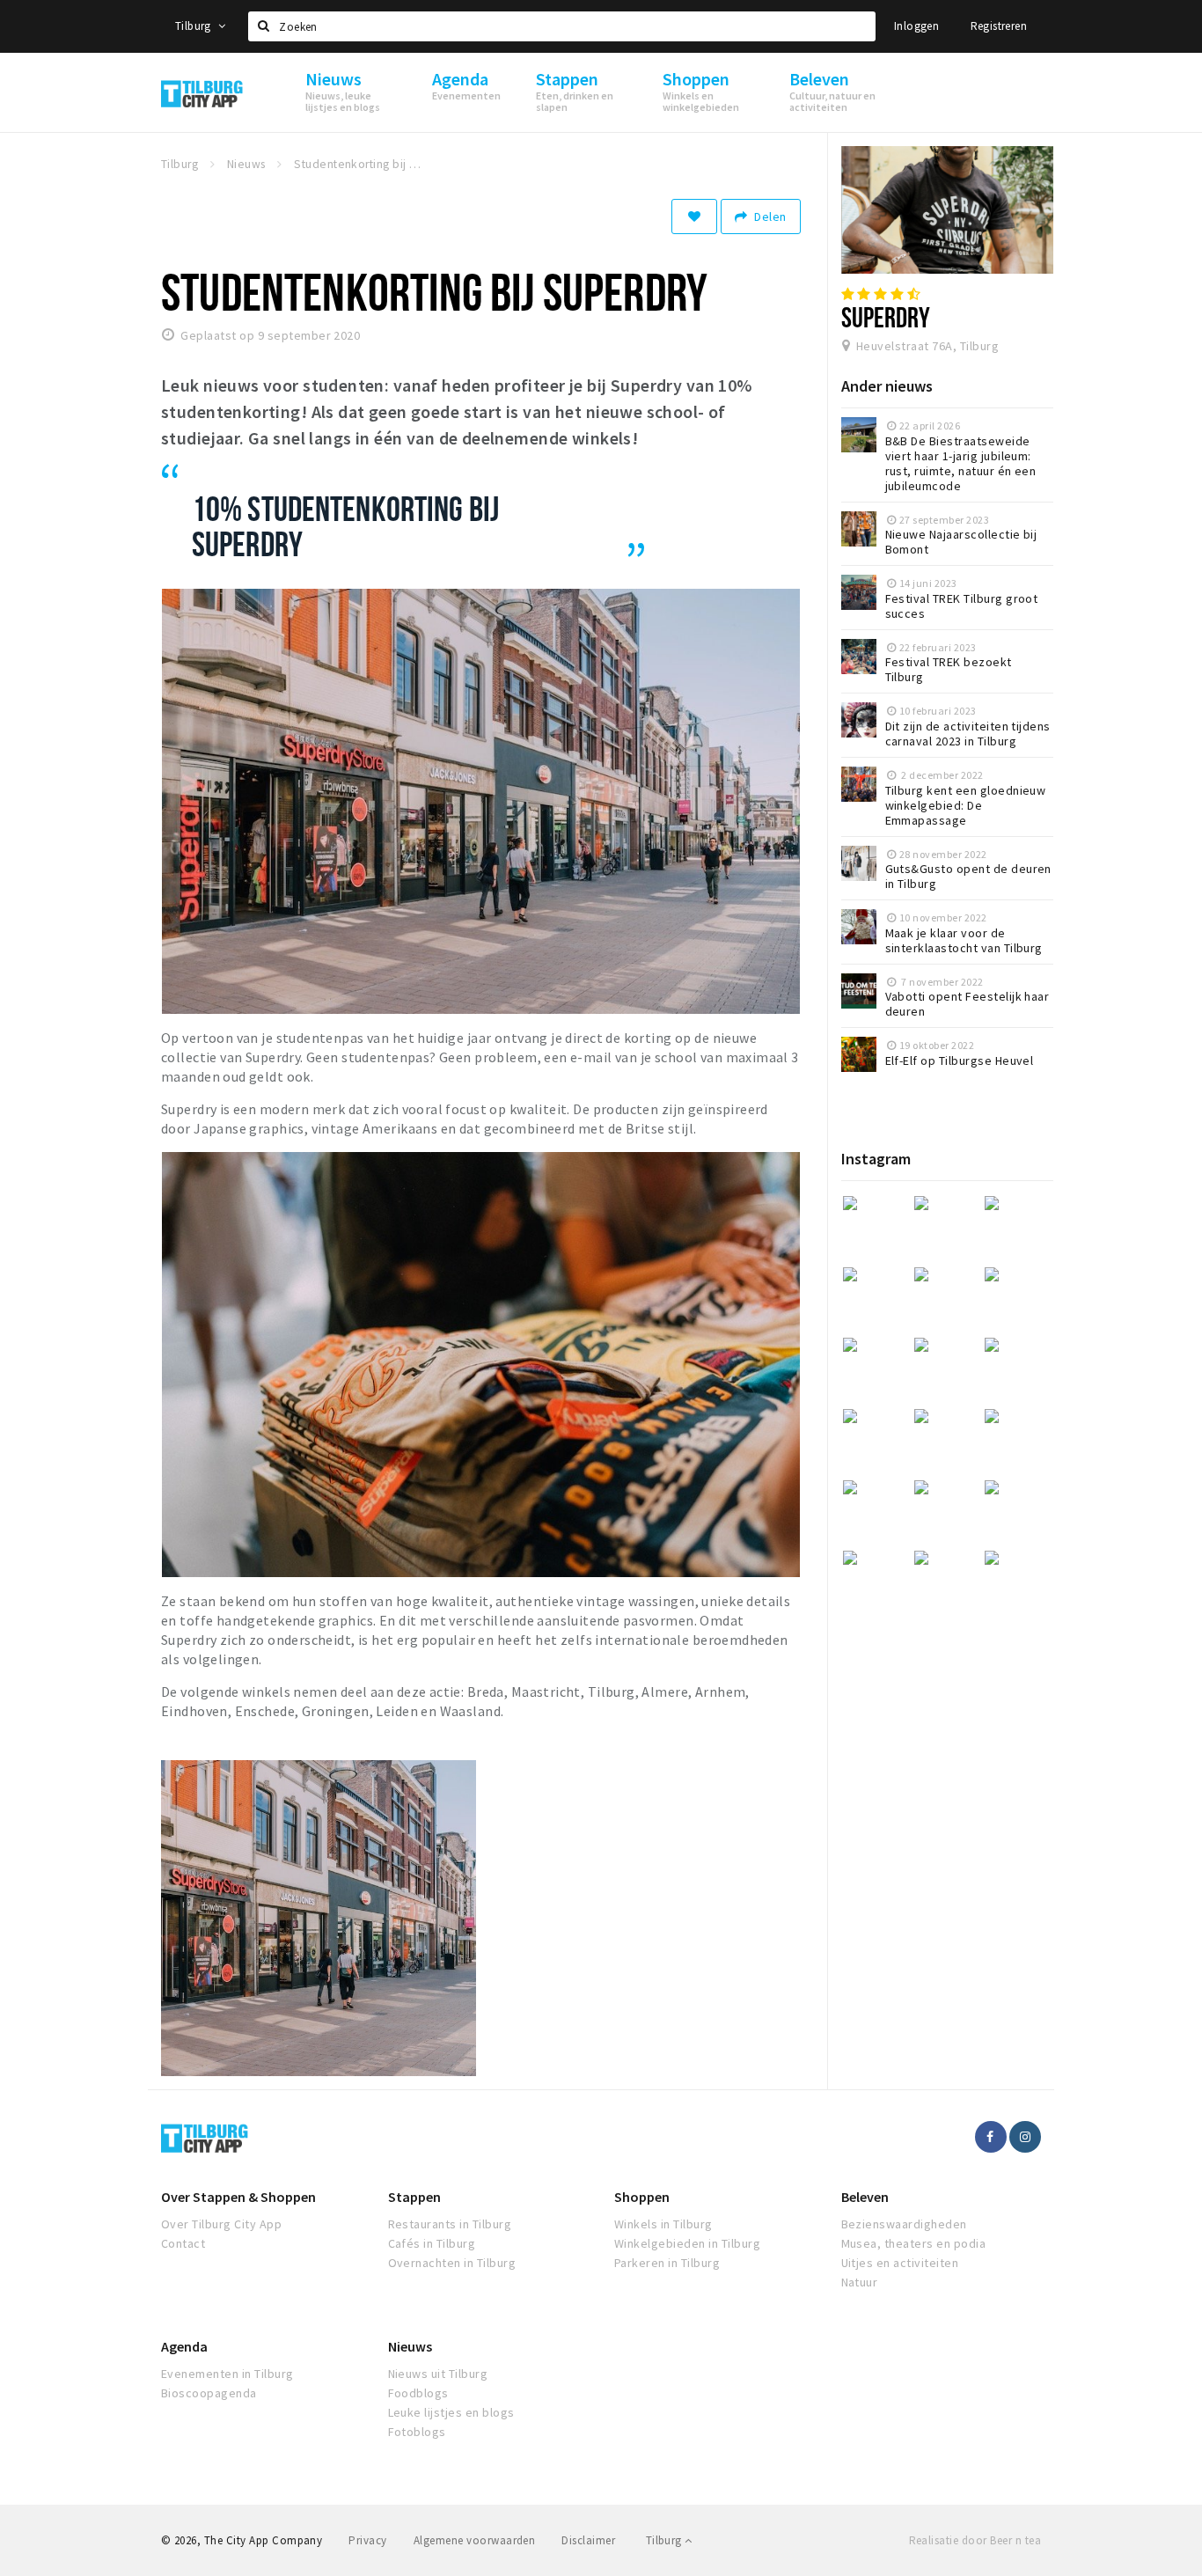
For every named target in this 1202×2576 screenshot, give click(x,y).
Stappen (414, 2197)
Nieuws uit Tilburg (438, 2374)
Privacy (367, 2540)
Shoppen (642, 2197)
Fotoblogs (417, 2432)
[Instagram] (1025, 2137)
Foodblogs (418, 2393)
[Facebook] (991, 2137)
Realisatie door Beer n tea (975, 2540)
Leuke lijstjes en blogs (451, 2412)
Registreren (999, 26)
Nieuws (410, 2346)
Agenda (184, 2346)
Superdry (886, 317)
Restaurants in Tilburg (450, 2224)
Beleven (865, 2197)
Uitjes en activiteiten (900, 2263)
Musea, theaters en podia (914, 2243)
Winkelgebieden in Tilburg (687, 2243)
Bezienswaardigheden (904, 2224)
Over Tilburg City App (221, 2224)
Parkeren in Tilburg (667, 2263)
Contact (183, 2243)
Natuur (860, 2282)
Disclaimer (588, 2540)
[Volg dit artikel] (694, 217)
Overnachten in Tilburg (452, 2263)
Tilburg (194, 26)
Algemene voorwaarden (475, 2540)
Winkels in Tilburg (663, 2224)
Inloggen (916, 26)
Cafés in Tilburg (432, 2243)
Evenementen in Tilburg (227, 2374)
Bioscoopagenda (209, 2393)
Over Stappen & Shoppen (238, 2197)
